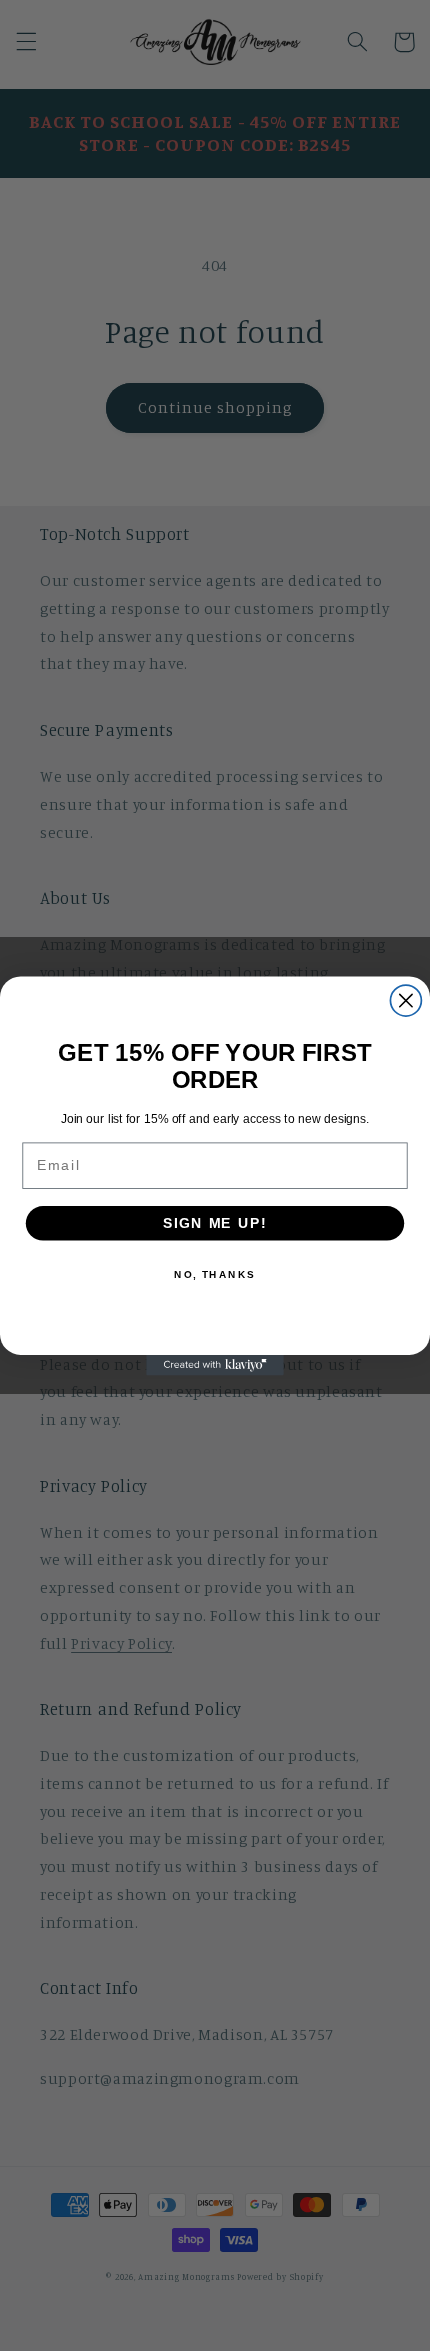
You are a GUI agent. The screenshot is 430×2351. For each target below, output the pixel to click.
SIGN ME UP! (215, 1222)
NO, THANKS (215, 1274)
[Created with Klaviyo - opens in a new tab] (215, 1364)
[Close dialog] (405, 1000)
